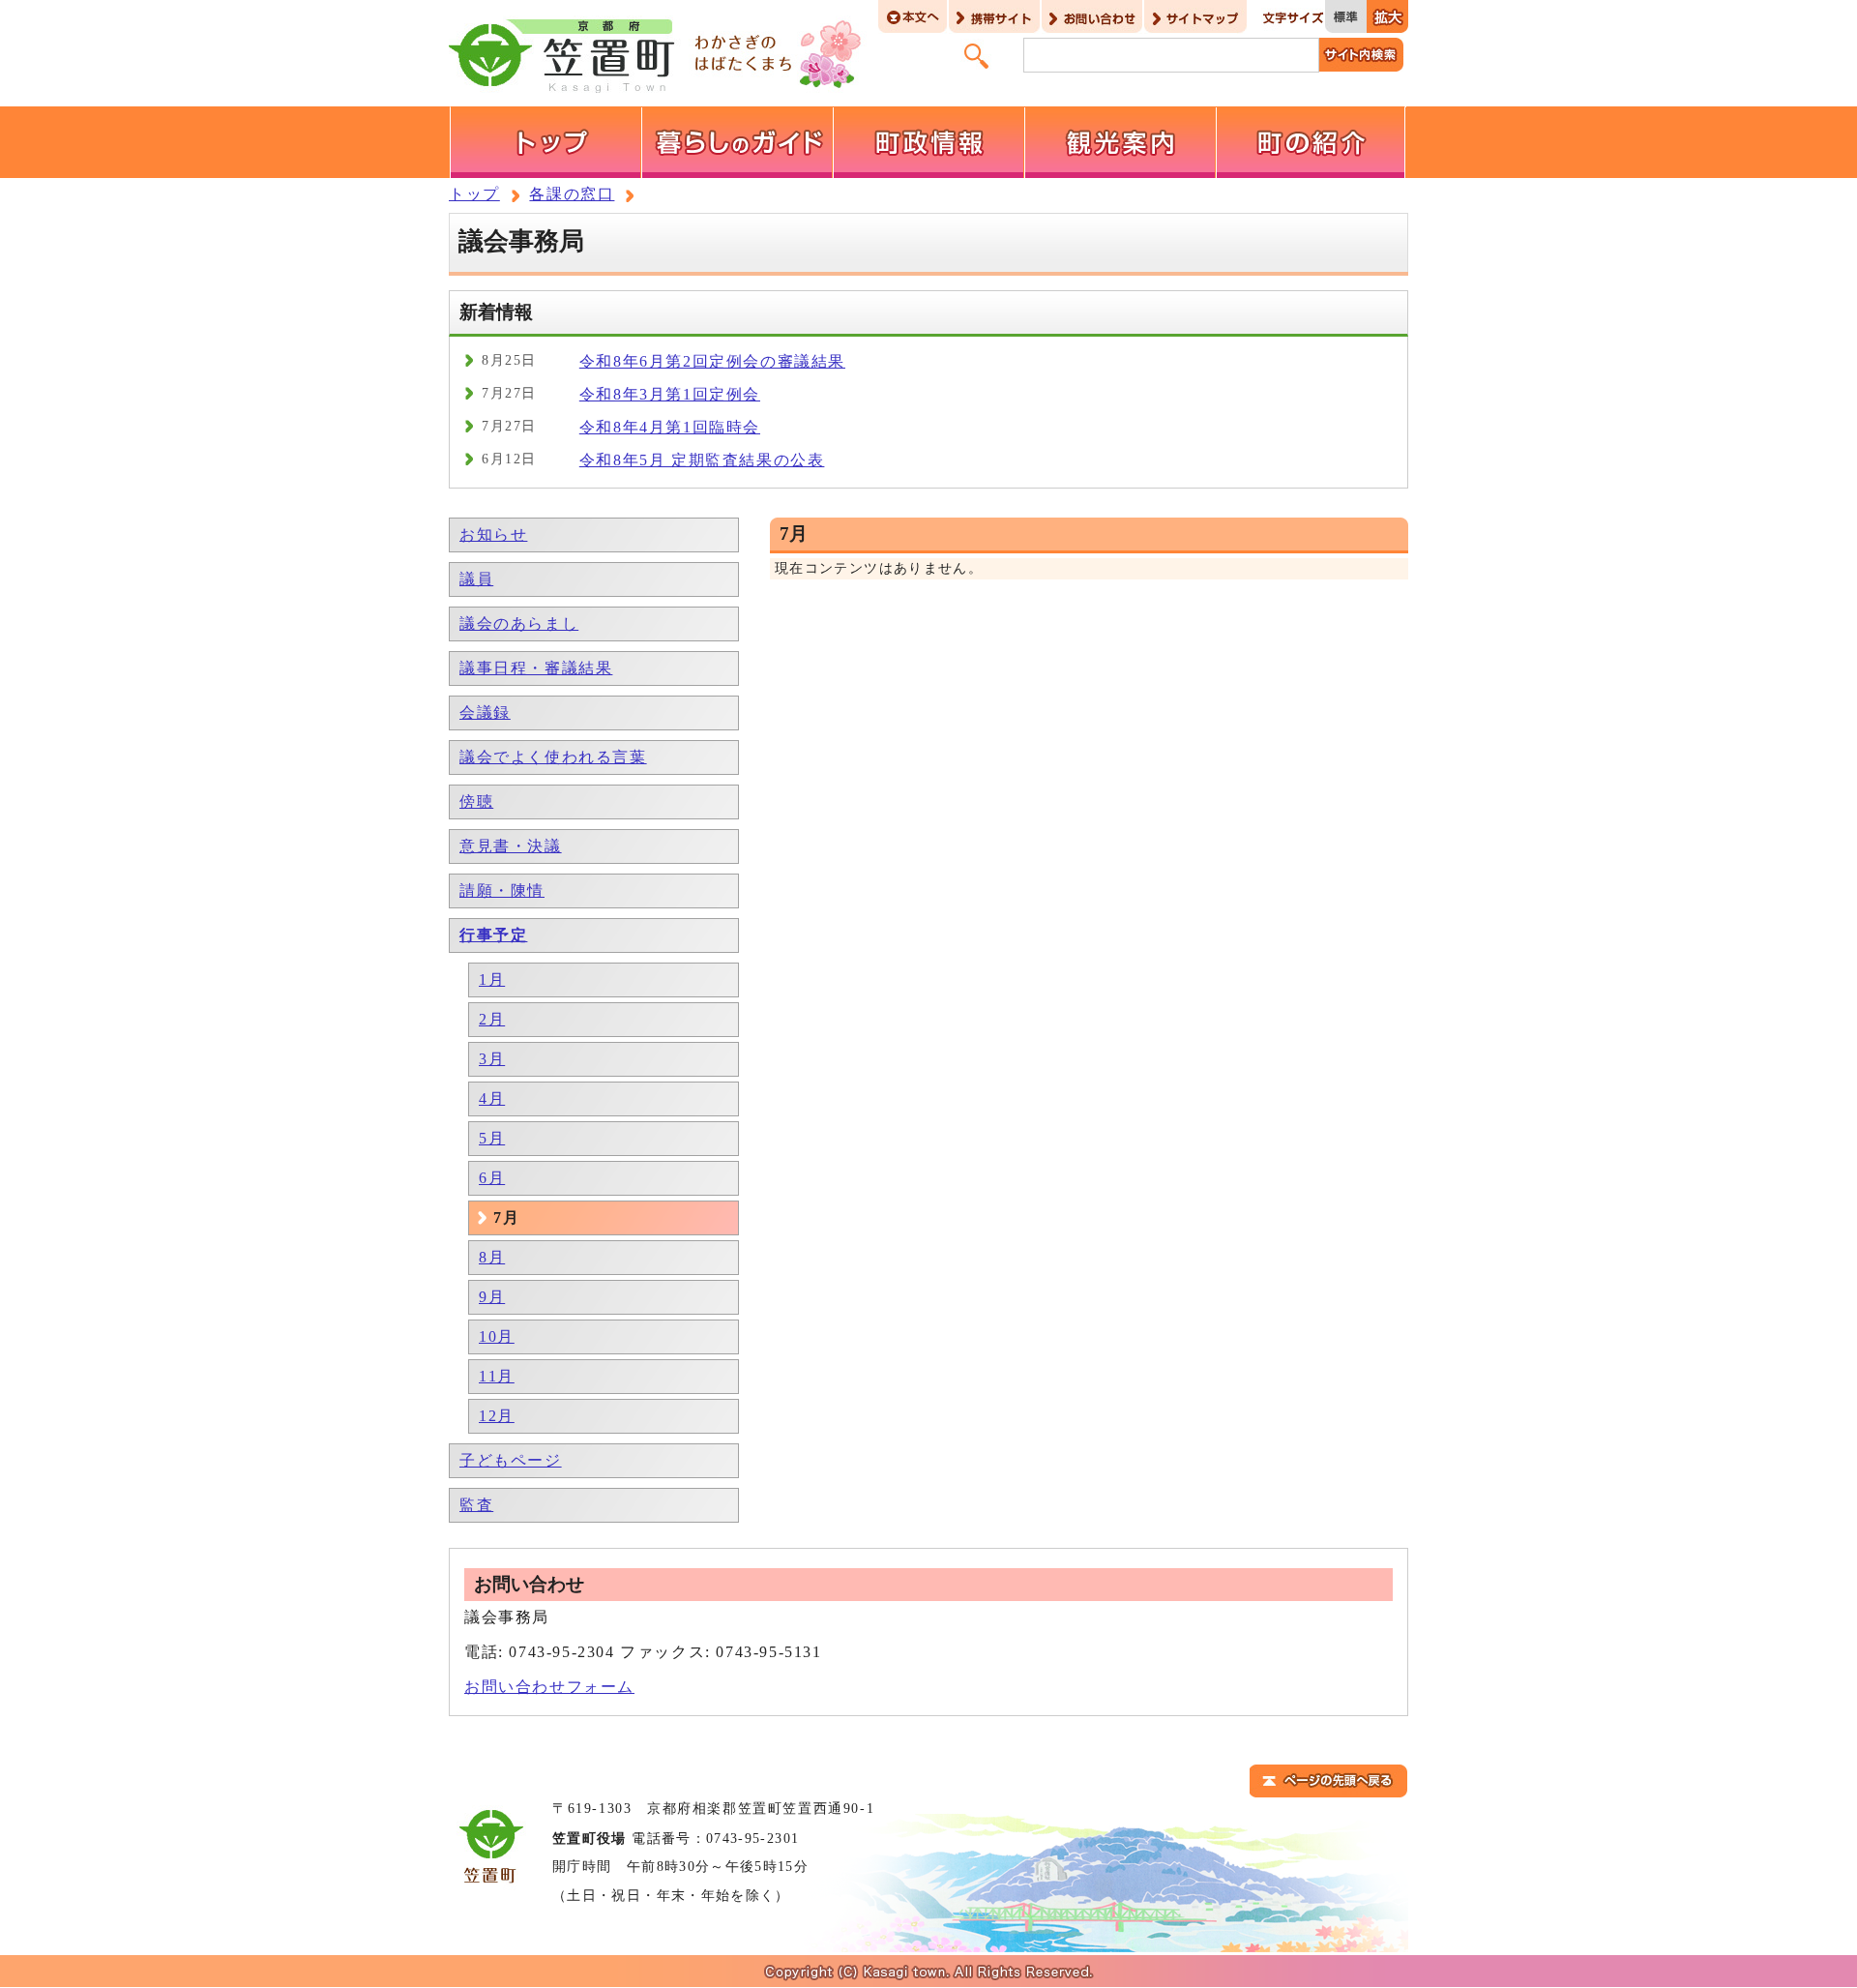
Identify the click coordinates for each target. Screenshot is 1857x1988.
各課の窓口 (572, 194)
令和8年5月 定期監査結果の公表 (702, 460)
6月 (492, 1178)
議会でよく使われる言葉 (553, 757)
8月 (492, 1257)
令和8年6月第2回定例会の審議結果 (712, 361)
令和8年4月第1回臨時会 (670, 427)
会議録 (485, 712)
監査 (476, 1505)
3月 (492, 1059)
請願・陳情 (502, 890)
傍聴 (476, 801)
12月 (497, 1416)
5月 (492, 1138)
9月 (492, 1297)
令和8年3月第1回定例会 (670, 394)
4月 (492, 1098)
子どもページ (511, 1460)
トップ (474, 194)
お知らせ (493, 534)
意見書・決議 (511, 846)
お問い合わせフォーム (549, 1687)
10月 (497, 1336)
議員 (476, 579)
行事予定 (493, 935)
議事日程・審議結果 (536, 668)
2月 (492, 1019)
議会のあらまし (519, 623)
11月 (497, 1376)
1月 (492, 979)
